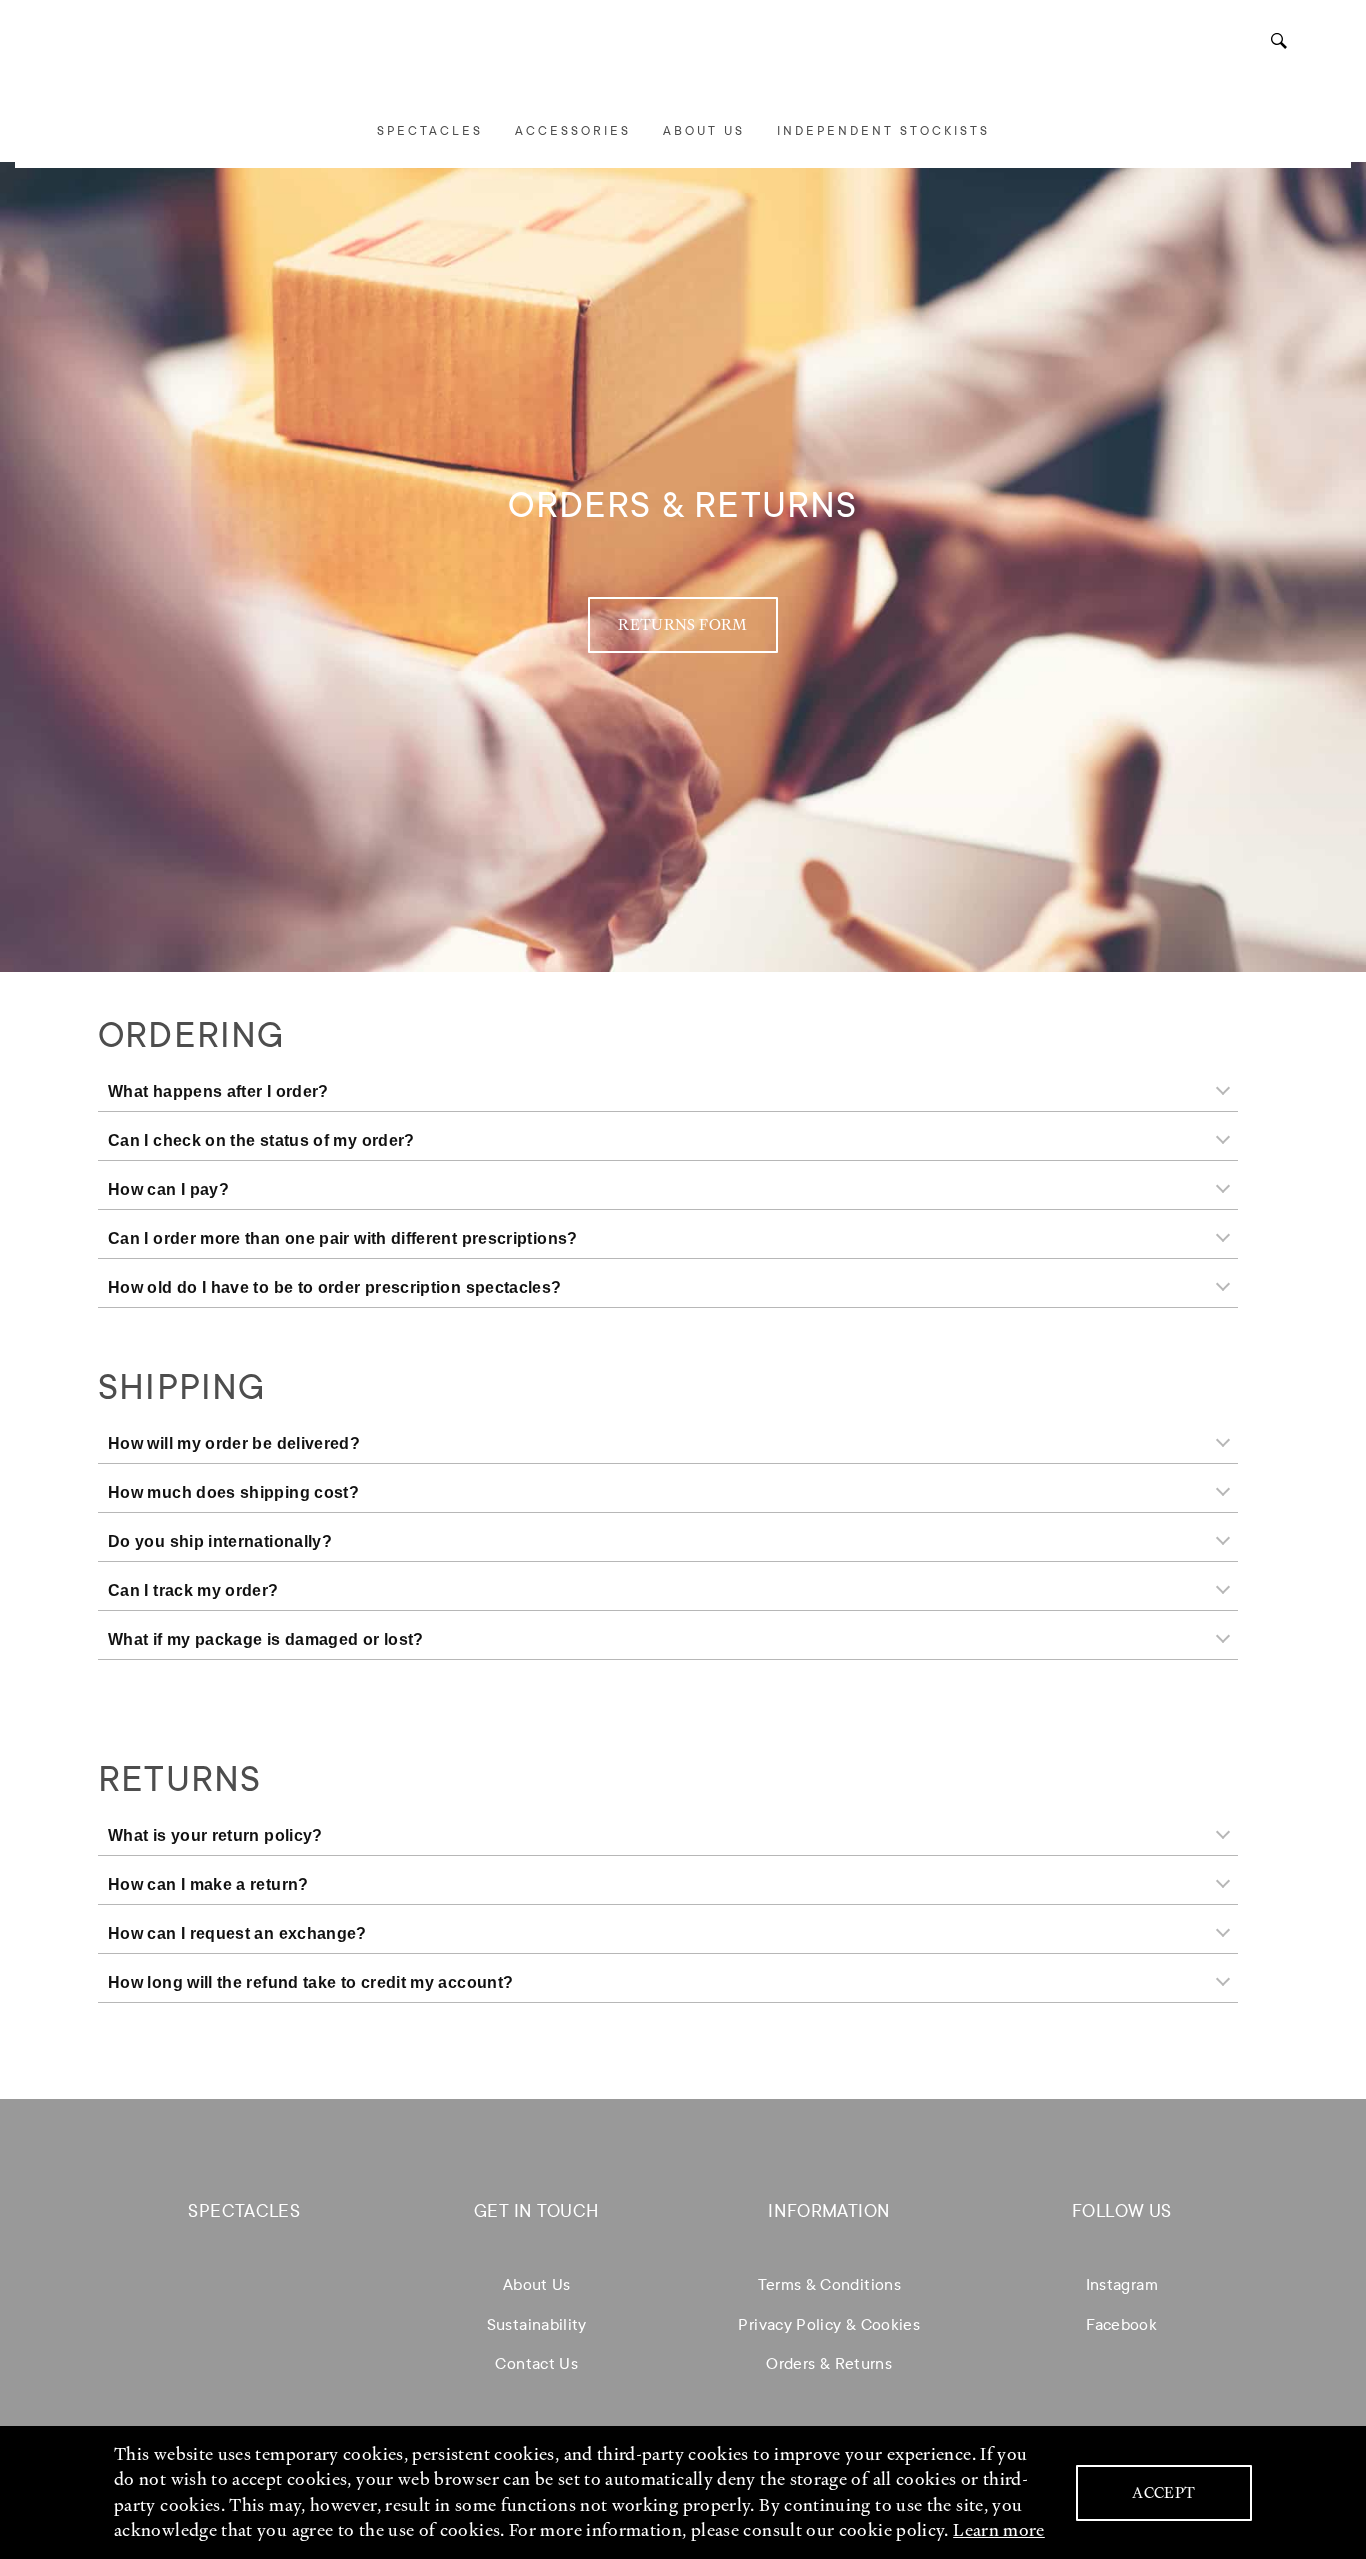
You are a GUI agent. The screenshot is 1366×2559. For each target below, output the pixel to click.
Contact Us (536, 2363)
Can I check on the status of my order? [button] (261, 1140)
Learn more (999, 2530)
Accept (1163, 2493)
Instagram (1122, 2284)
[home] (683, 63)
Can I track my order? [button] (193, 1590)
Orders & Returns (829, 2363)
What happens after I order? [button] (218, 1091)
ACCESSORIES (573, 131)
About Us (537, 2284)
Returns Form (682, 625)
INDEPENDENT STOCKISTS (883, 131)
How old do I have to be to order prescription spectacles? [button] (335, 1287)
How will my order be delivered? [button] (234, 1443)
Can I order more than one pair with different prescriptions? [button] (343, 1238)
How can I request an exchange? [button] (237, 1933)
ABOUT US (704, 131)
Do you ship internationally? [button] (220, 1541)
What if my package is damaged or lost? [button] (266, 1639)
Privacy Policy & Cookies (829, 2324)
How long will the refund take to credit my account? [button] (310, 1982)
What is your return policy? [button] (215, 1835)
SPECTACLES (430, 131)
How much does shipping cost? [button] (233, 1492)
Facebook (1121, 2324)
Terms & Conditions (829, 2284)
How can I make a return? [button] (208, 1884)
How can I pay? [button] (168, 1189)
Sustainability (537, 2324)
